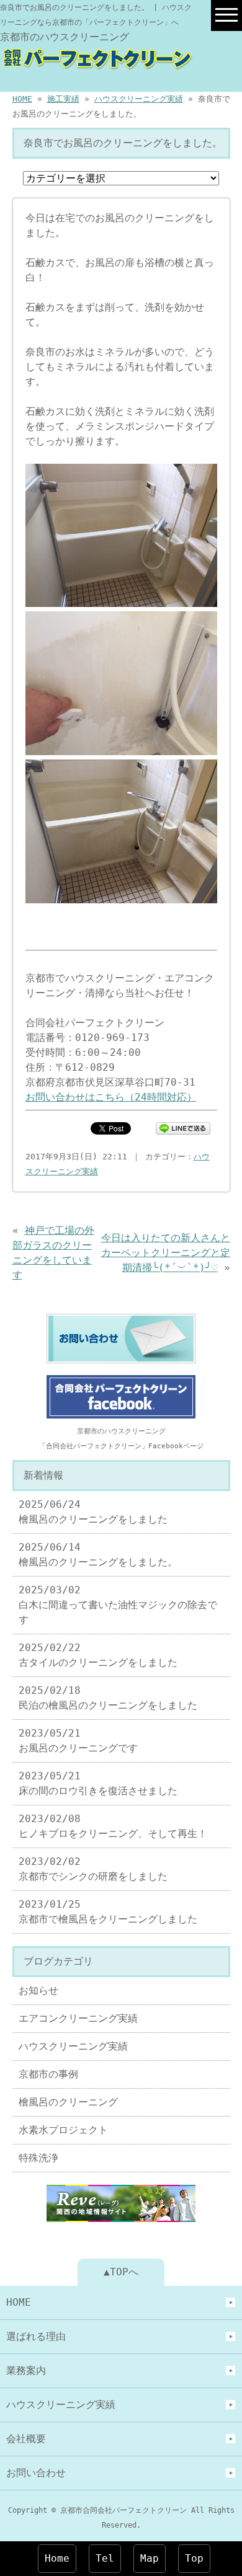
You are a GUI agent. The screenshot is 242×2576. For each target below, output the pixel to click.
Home (57, 2558)
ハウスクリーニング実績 (139, 99)
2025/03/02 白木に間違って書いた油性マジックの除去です (118, 1605)
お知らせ (38, 1990)
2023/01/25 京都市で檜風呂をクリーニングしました (108, 1912)
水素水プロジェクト (63, 2130)
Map (150, 2558)
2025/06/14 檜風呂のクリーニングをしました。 (98, 1555)
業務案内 (26, 2370)
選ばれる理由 (36, 2336)
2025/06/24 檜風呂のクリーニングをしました (93, 1512)
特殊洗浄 (38, 2158)
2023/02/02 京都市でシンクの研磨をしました (93, 1869)
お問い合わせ (36, 2473)
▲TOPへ (121, 2272)
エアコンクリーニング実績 (78, 2018)
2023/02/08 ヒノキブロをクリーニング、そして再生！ (113, 1826)
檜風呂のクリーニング (68, 2102)
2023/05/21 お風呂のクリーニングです (78, 1741)
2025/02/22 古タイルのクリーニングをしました (98, 1655)
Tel (105, 2558)
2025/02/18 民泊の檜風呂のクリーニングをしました (108, 1698)
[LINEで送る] (183, 1127)
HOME (22, 99)
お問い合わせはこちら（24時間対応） (111, 1097)
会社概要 (26, 2439)
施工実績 (63, 99)
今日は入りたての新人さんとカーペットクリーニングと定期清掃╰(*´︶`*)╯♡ (166, 1253)
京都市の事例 (48, 2074)
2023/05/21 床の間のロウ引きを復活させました (98, 1783)
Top (194, 2558)
